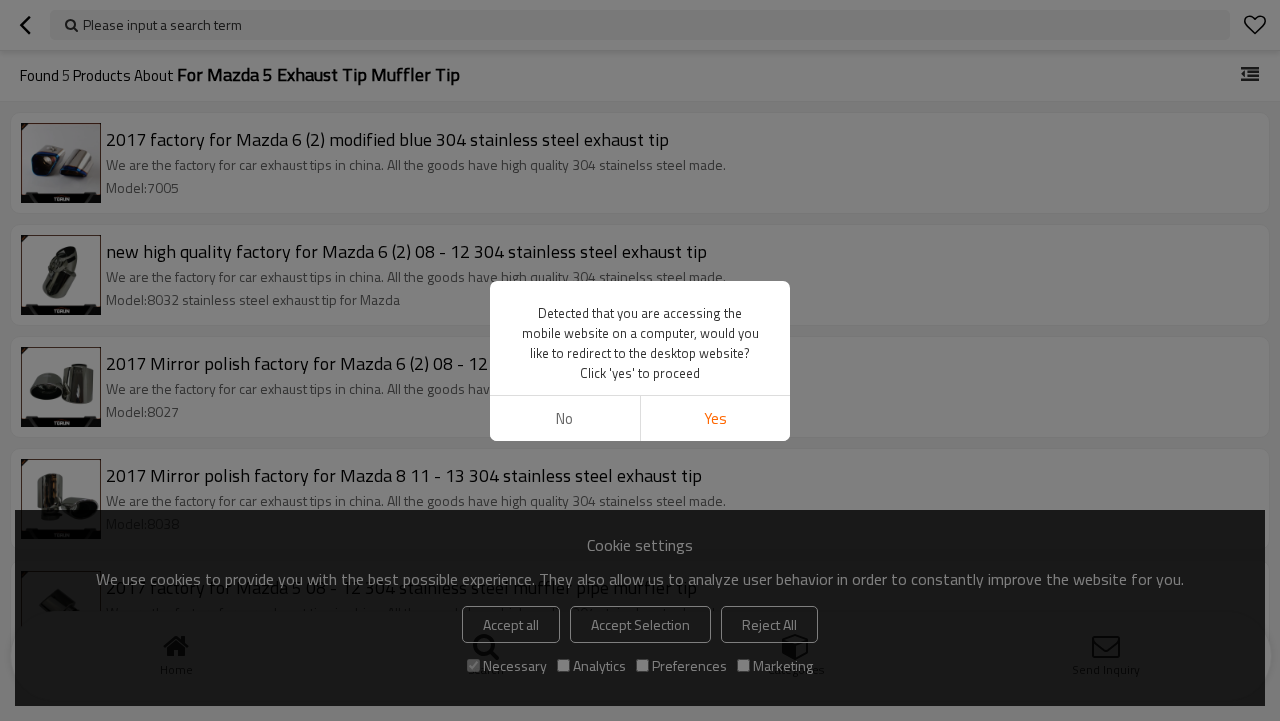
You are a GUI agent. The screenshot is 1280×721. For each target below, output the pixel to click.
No (564, 418)
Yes (715, 418)
